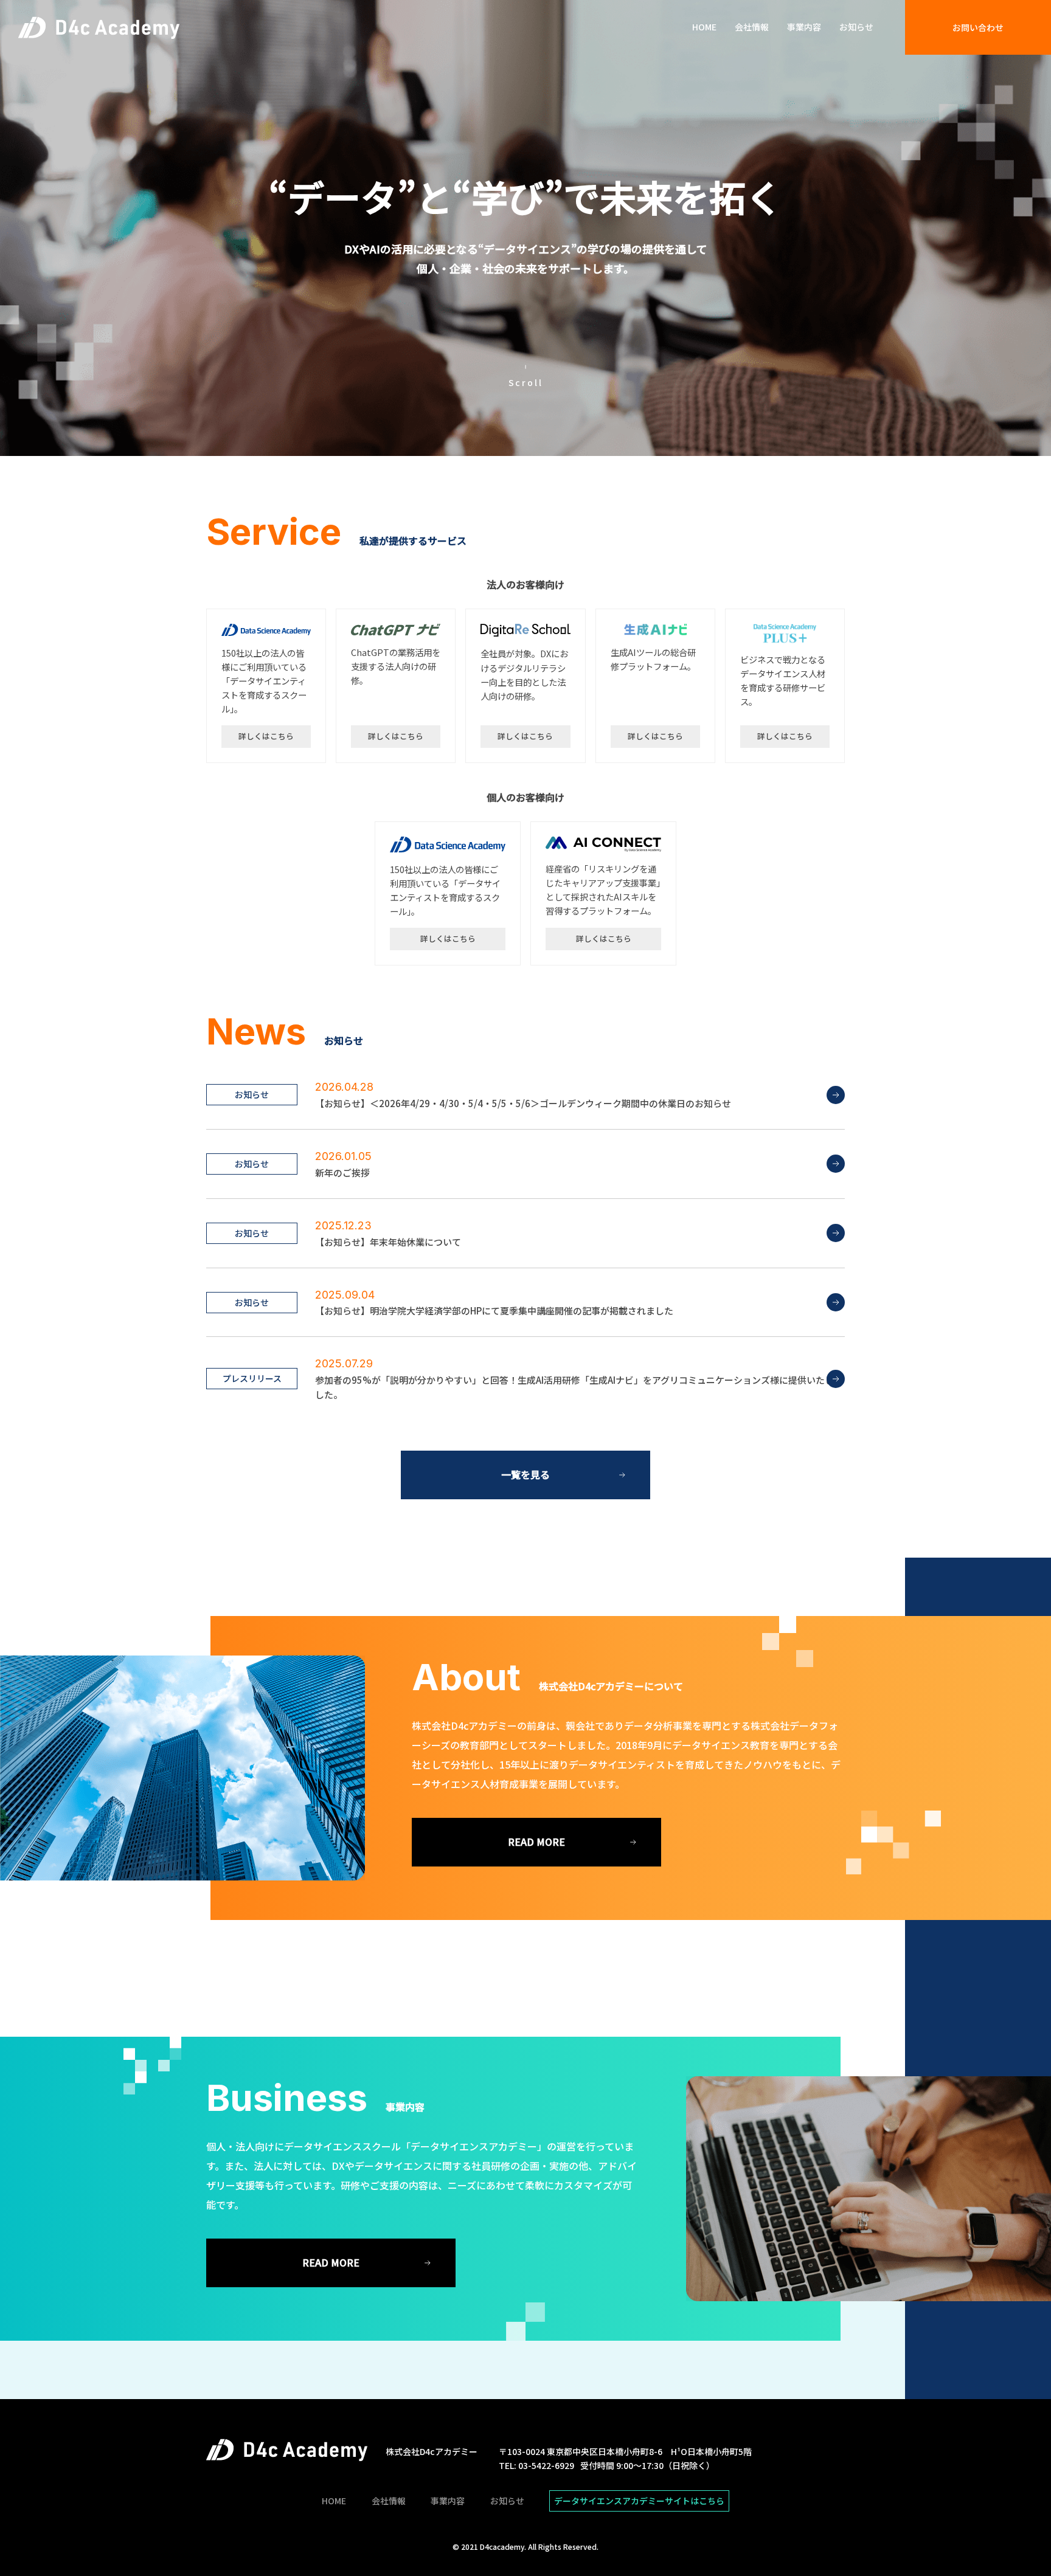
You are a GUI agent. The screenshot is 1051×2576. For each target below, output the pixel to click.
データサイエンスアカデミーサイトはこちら (639, 2501)
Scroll (526, 382)
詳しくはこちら (266, 736)
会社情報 (752, 27)
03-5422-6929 (546, 2465)
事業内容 (804, 27)
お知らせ (856, 27)
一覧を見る (525, 1474)
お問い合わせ (978, 27)
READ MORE (536, 1842)
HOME (704, 27)
